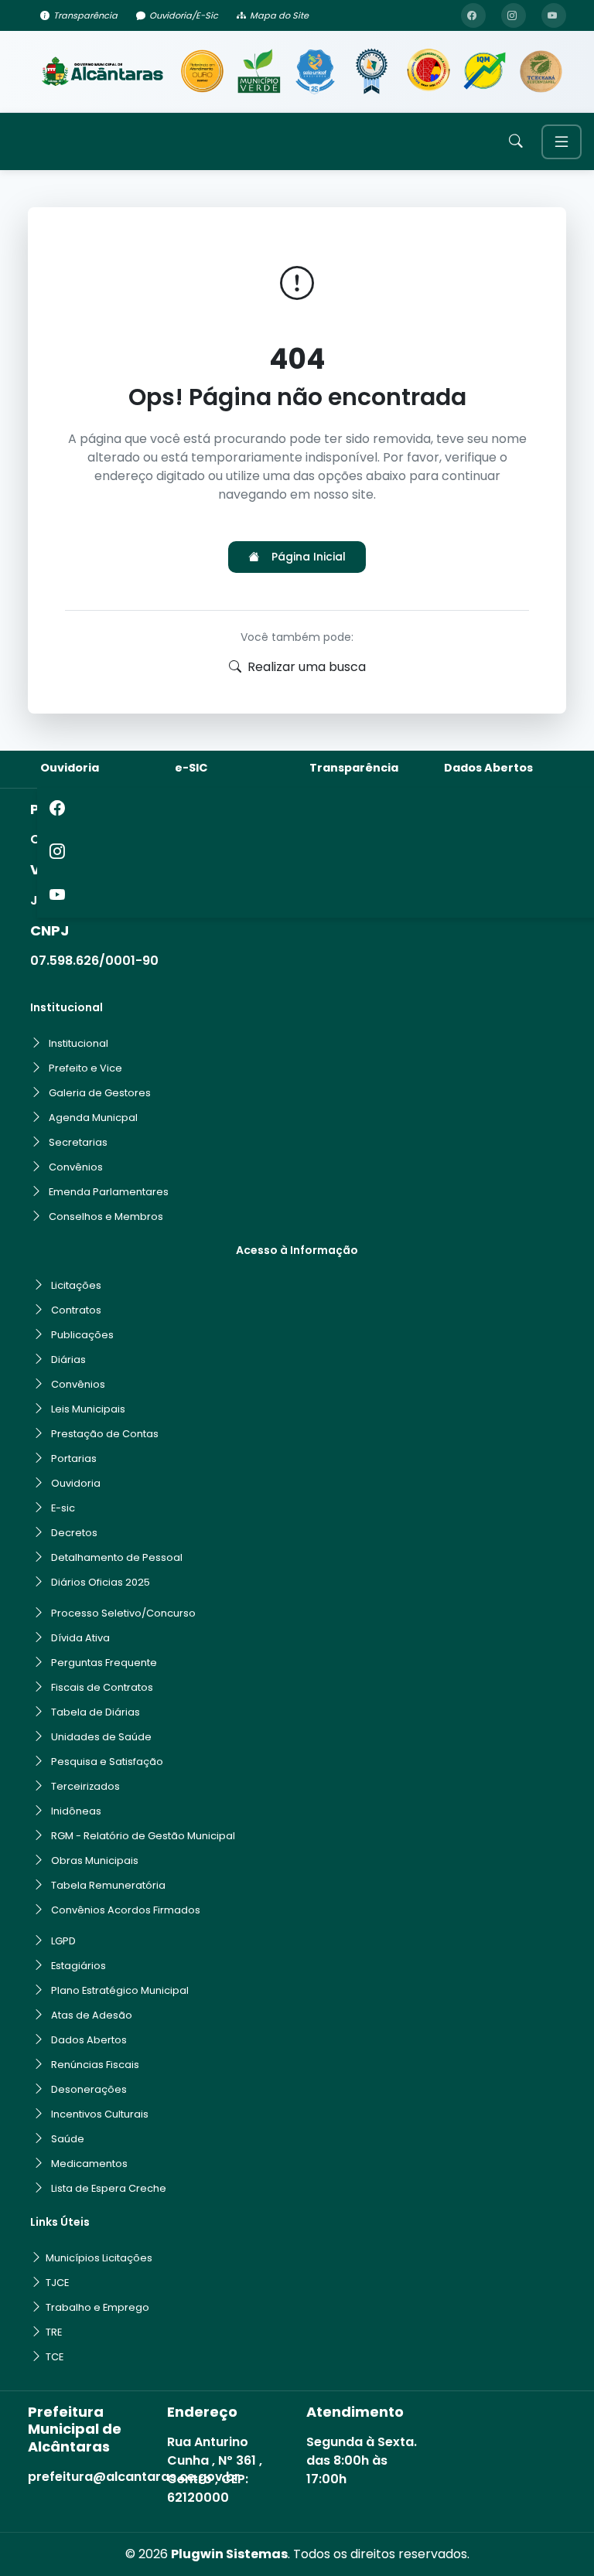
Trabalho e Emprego (97, 2307)
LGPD (63, 1941)
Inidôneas (76, 1811)
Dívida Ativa (80, 1638)
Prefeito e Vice (85, 1068)
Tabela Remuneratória (108, 1885)
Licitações (76, 1285)
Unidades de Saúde (101, 1737)
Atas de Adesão (92, 2015)
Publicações (82, 1335)
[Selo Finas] (372, 72)
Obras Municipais (95, 1860)
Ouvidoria (70, 768)
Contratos (76, 1310)
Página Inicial (309, 557)
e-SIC (191, 768)
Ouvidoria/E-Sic (184, 15)
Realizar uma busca (307, 667)
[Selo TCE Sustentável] (541, 72)
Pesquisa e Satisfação (107, 1762)
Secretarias (78, 1142)
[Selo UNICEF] (315, 72)
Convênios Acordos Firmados (126, 1910)
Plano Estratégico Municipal (120, 1990)
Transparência (85, 15)
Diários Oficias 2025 (101, 1582)
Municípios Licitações (99, 2258)
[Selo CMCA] (428, 72)
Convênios (76, 1167)
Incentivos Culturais (100, 2114)
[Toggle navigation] (562, 142)
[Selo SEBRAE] (202, 72)
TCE (55, 2357)
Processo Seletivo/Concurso (123, 1613)
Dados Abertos (488, 768)
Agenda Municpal (93, 1118)
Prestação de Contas (105, 1434)
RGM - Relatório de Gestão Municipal (143, 1836)
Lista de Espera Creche (109, 2188)
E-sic (63, 1508)
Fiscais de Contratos (102, 1687)
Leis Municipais (88, 1409)
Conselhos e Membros (106, 1216)
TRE (54, 2332)
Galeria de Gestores (100, 1093)
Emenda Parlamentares (109, 1192)
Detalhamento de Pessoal (117, 1557)
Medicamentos (89, 2164)
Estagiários (79, 1966)
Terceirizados (85, 1786)
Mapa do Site (279, 15)
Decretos (74, 1533)
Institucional (79, 1043)
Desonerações (89, 2089)
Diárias (68, 1360)
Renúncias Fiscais (95, 2065)
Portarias (74, 1458)
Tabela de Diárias (96, 1712)
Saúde (68, 2139)
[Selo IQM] (485, 72)
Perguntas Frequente (104, 1663)
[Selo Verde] (259, 72)
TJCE (57, 2283)
